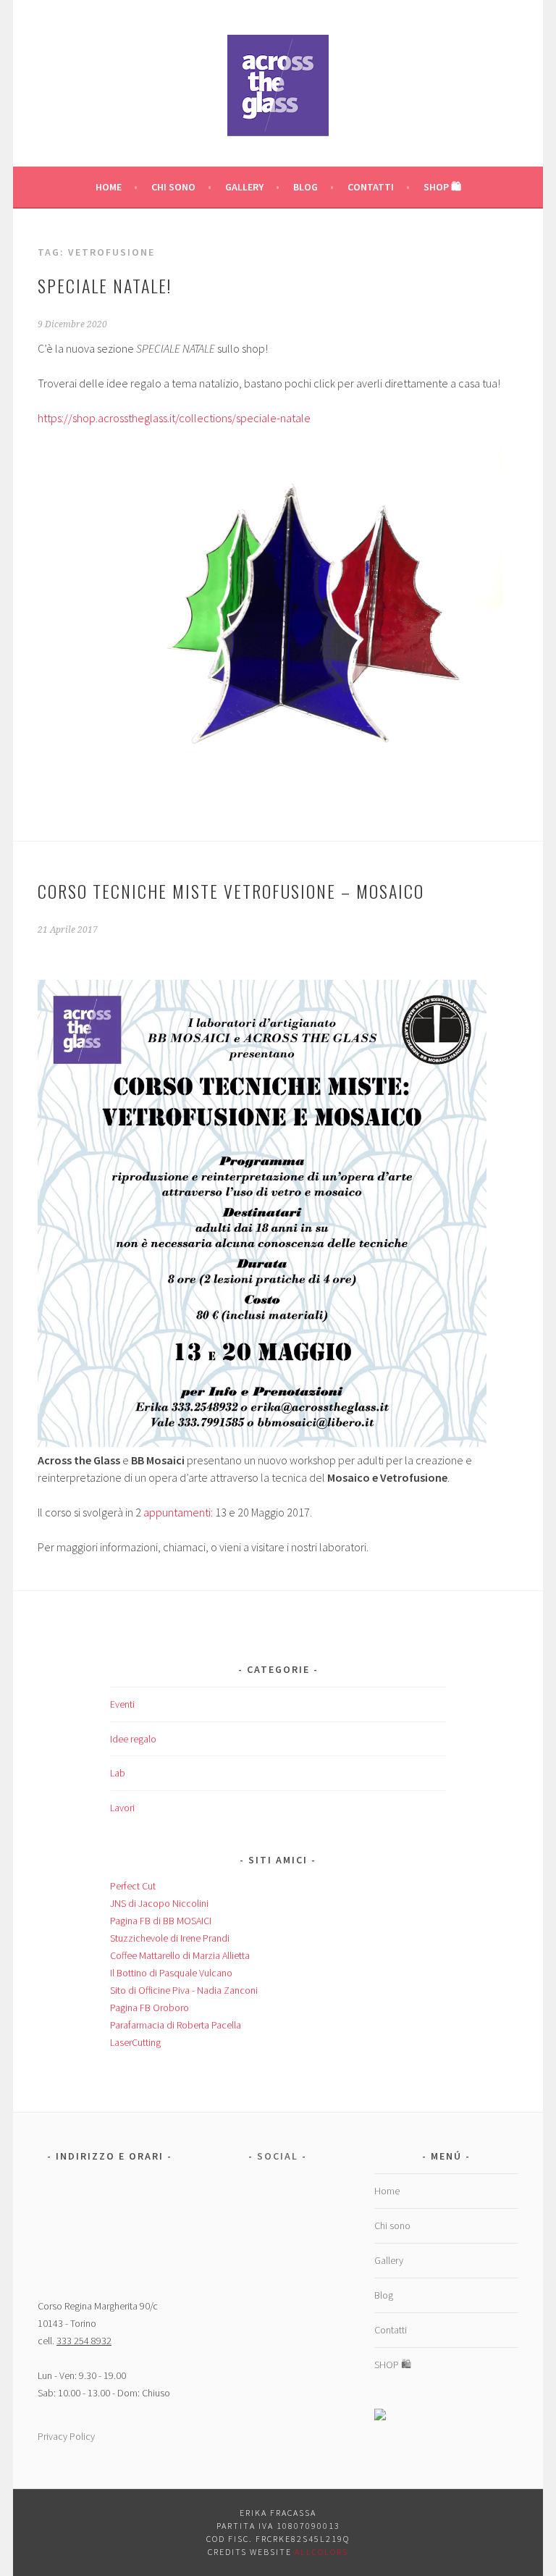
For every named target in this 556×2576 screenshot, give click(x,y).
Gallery (244, 187)
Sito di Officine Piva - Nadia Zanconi (184, 1990)
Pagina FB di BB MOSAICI (161, 1921)
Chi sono (173, 187)
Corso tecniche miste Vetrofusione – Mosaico (231, 891)
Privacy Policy (66, 2436)
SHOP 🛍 (442, 187)
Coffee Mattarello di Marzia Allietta (180, 1955)
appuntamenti (177, 1512)
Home (109, 187)
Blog (306, 187)
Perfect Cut (133, 1886)
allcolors (321, 2552)
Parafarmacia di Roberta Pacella (176, 2025)
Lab (118, 1773)
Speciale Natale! (105, 285)
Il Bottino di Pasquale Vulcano (171, 1973)
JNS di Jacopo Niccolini (159, 1903)
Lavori (122, 1808)
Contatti (371, 187)
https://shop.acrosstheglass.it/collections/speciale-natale (174, 418)
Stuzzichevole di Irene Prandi (170, 1938)
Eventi (122, 1704)
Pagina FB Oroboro (149, 2007)
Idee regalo (133, 1739)
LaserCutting (135, 2042)
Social (278, 2156)
